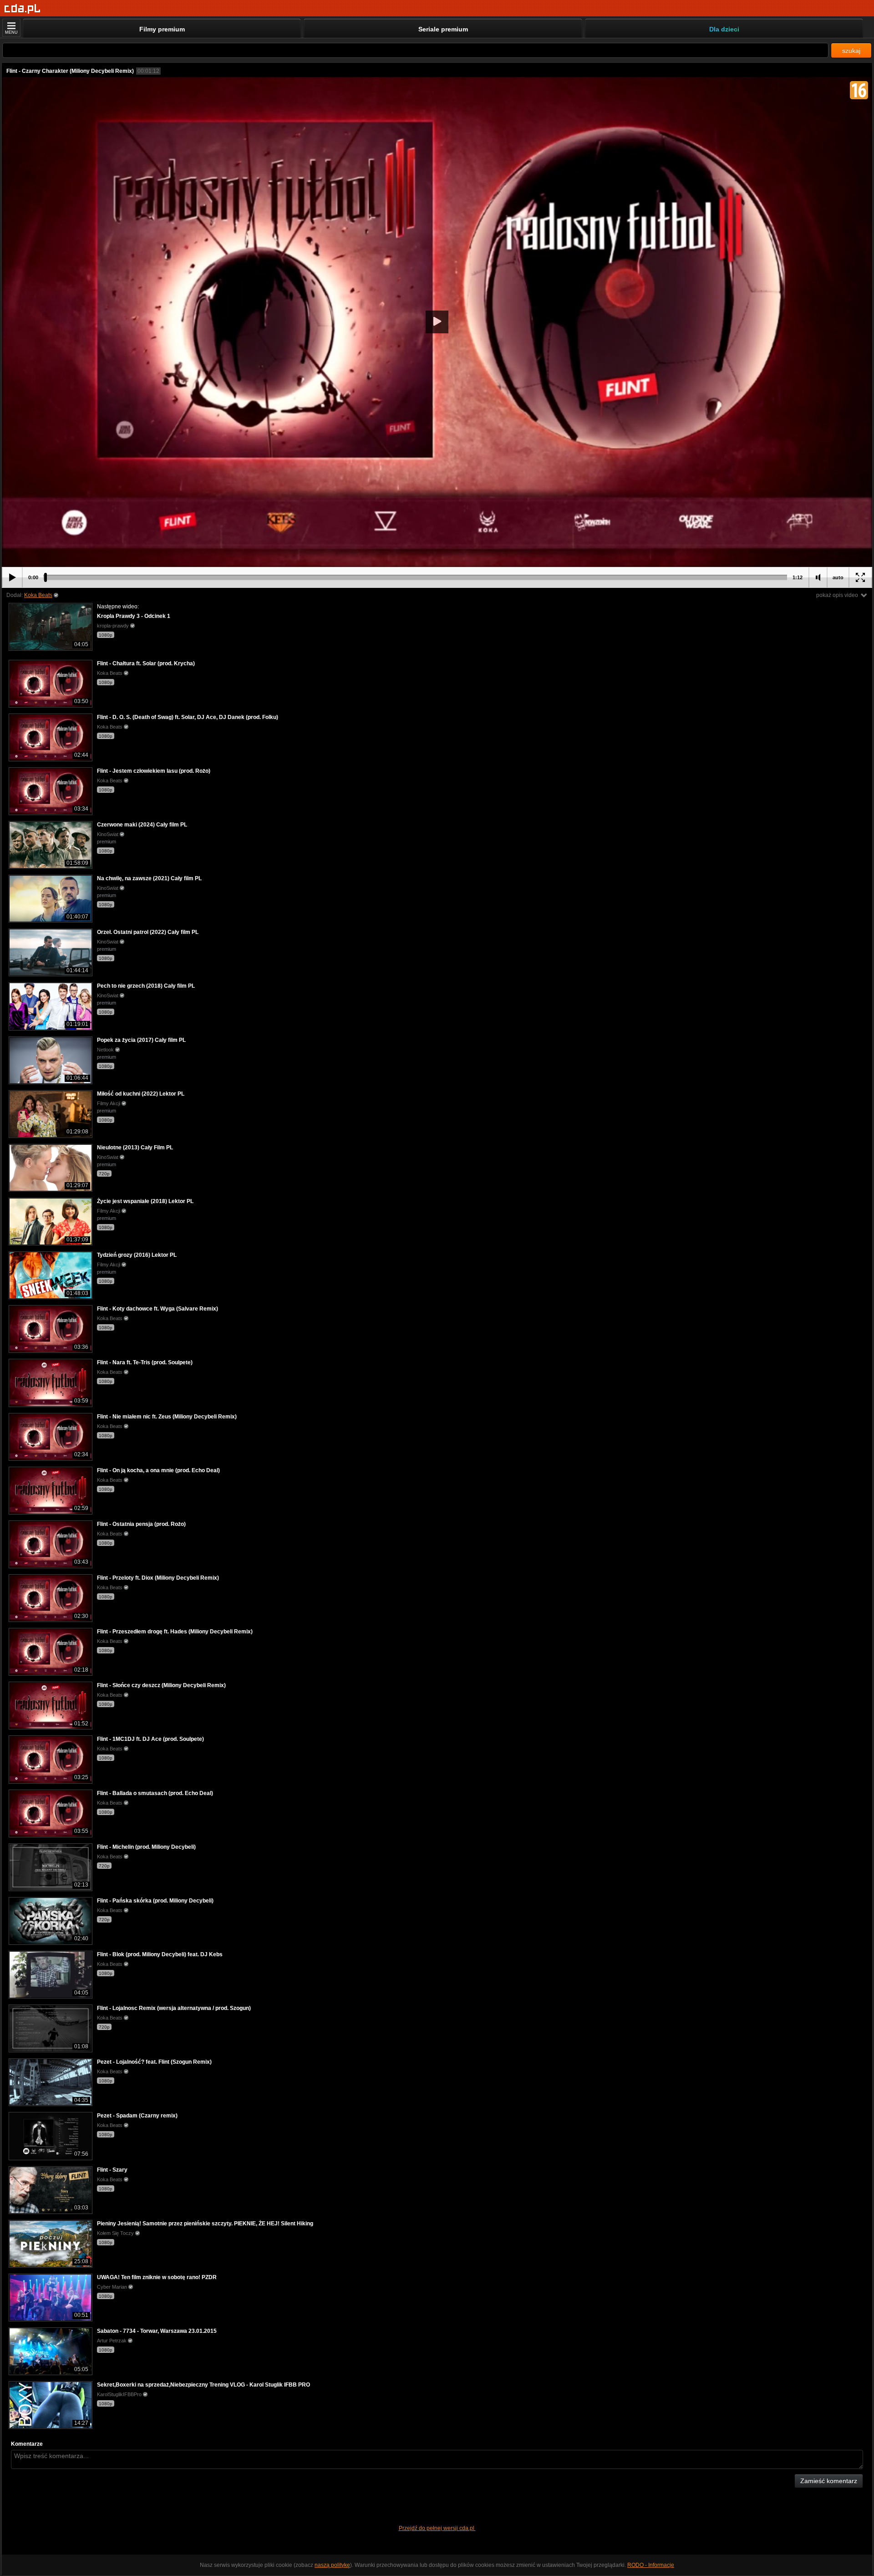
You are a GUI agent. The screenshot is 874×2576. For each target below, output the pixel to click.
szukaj (851, 51)
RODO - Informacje (651, 2565)
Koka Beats (38, 595)
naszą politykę (332, 2565)
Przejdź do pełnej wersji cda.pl (437, 2528)
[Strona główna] (23, 9)
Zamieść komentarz (829, 2481)
